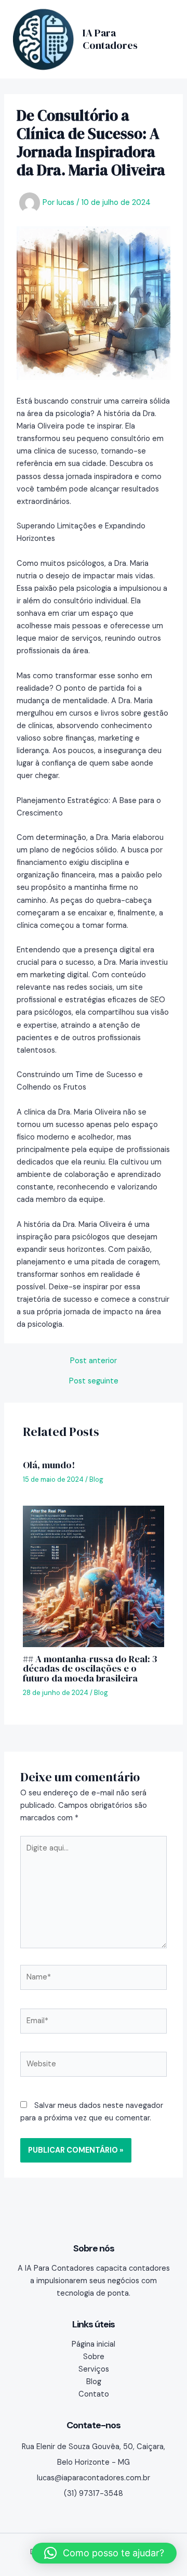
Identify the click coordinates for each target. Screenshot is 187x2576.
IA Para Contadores (110, 39)
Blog (96, 1479)
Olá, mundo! (49, 1465)
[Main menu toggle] (163, 39)
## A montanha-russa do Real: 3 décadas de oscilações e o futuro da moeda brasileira (90, 1668)
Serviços (94, 2369)
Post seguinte (94, 1382)
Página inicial (94, 2344)
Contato (94, 2394)
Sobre (94, 2357)
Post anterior (94, 1361)
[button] (104, 2553)
